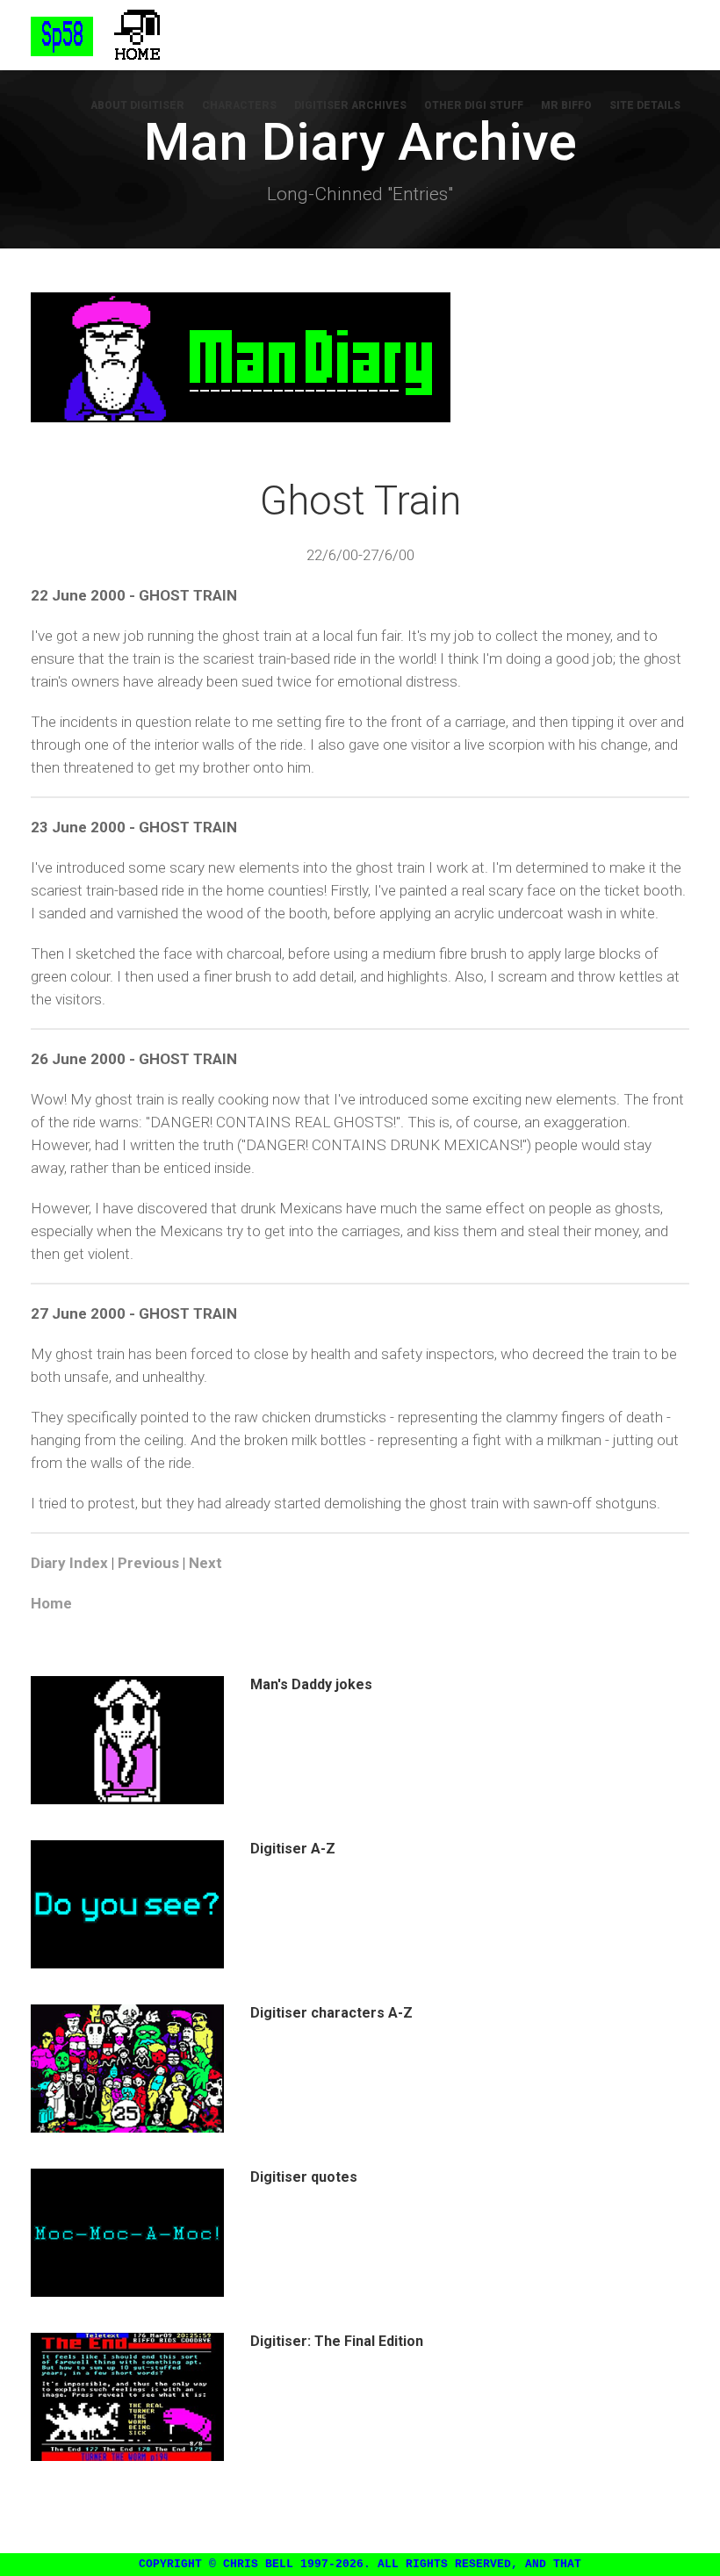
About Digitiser (137, 105)
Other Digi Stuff (474, 105)
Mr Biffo (566, 105)
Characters (239, 105)
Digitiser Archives (350, 105)
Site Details (645, 105)
